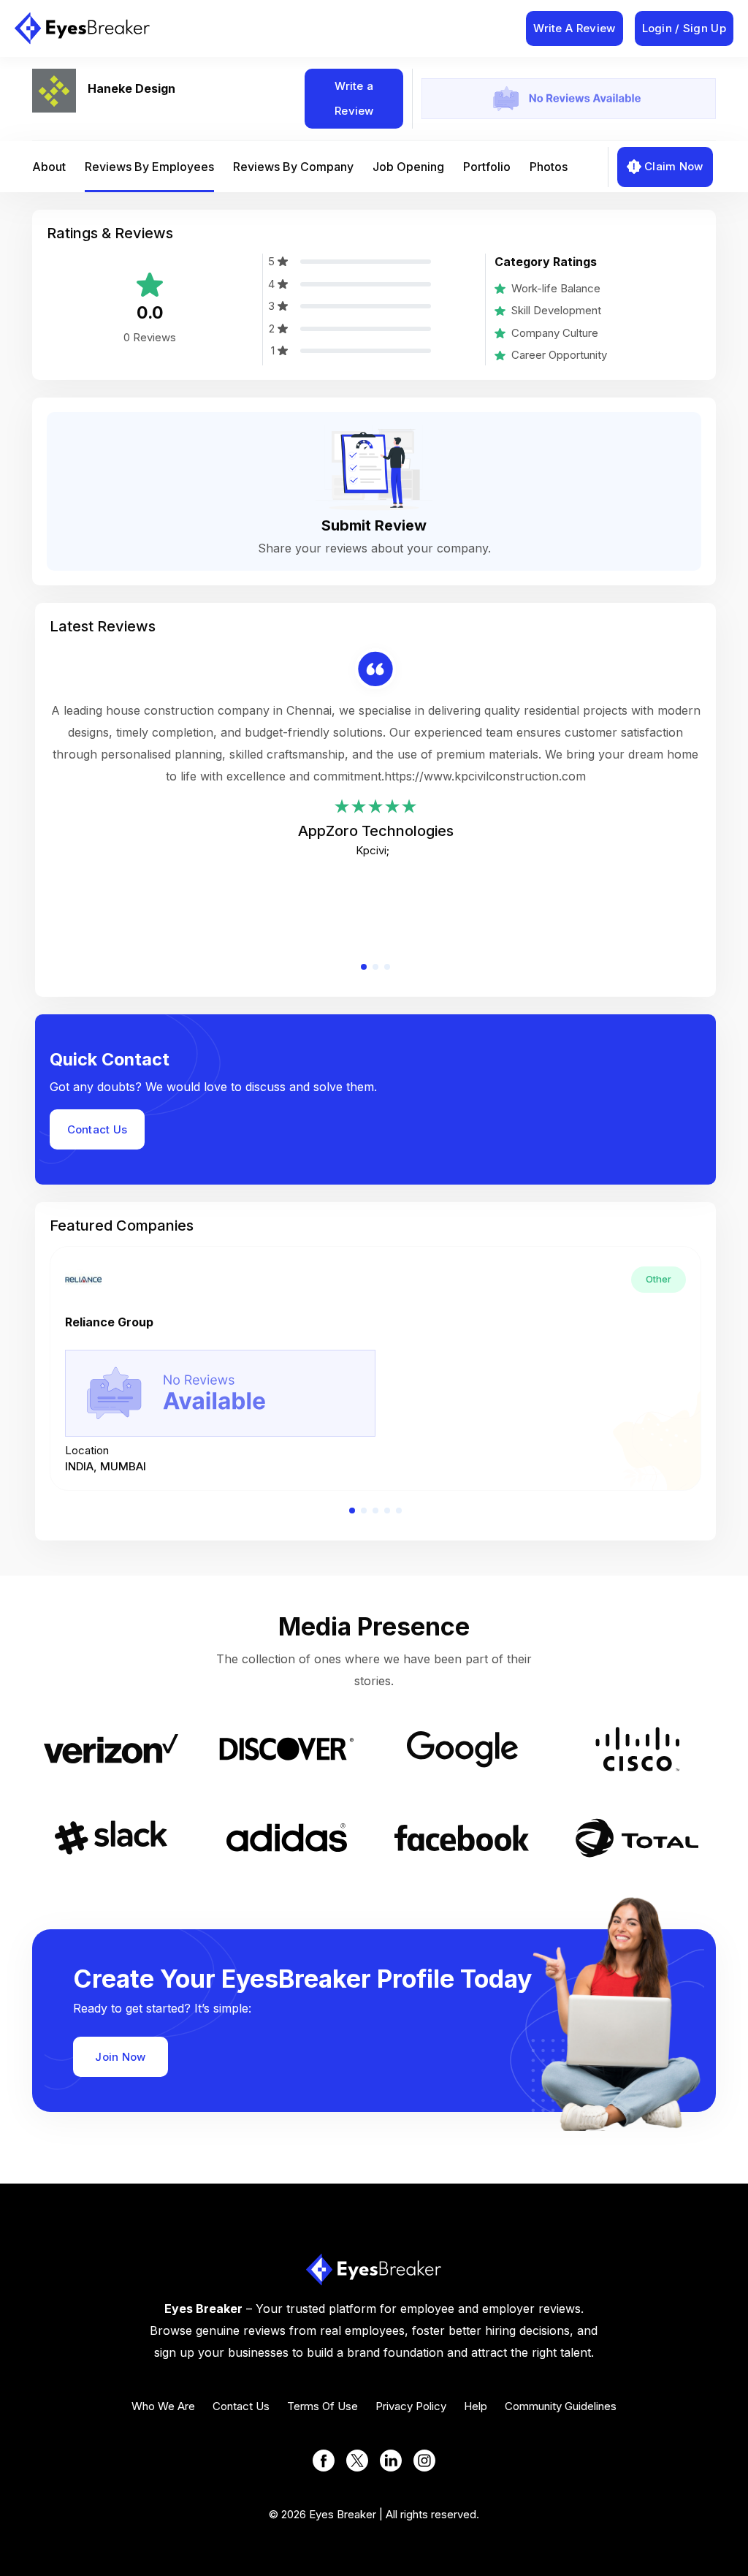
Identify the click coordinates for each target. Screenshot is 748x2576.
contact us (241, 2406)
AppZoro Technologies (376, 831)
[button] (364, 967)
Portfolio (487, 167)
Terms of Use (323, 2406)
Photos (549, 167)
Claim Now (674, 166)
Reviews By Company (293, 167)
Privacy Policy (411, 2406)
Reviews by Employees (149, 167)
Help (476, 2406)
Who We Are (163, 2406)
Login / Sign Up (684, 28)
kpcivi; (373, 850)
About (49, 167)
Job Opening (408, 167)
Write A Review (574, 28)
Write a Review (354, 98)
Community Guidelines (561, 2406)
